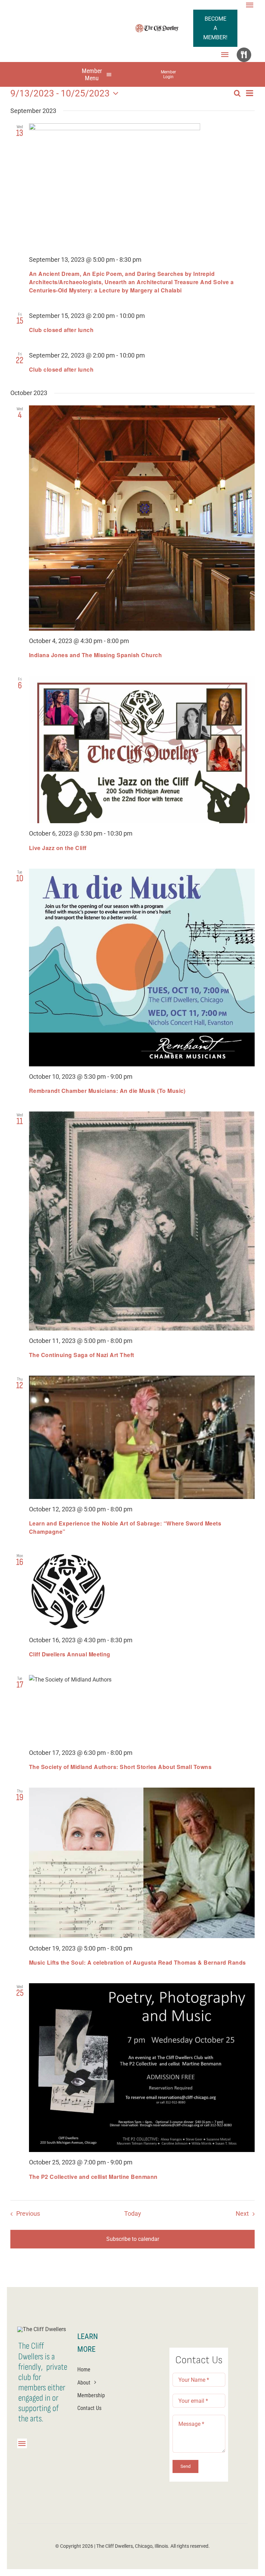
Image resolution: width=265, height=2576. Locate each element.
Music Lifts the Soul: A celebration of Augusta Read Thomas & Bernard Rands (138, 1962)
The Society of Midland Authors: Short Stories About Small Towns (120, 1767)
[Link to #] (244, 55)
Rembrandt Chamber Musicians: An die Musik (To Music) (107, 1091)
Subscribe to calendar (133, 2239)
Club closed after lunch (61, 330)
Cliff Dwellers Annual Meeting (70, 1654)
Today (133, 2214)
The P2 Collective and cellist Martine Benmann (93, 2177)
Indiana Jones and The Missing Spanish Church (95, 655)
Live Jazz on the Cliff (58, 848)
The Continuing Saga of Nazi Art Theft (82, 1355)
